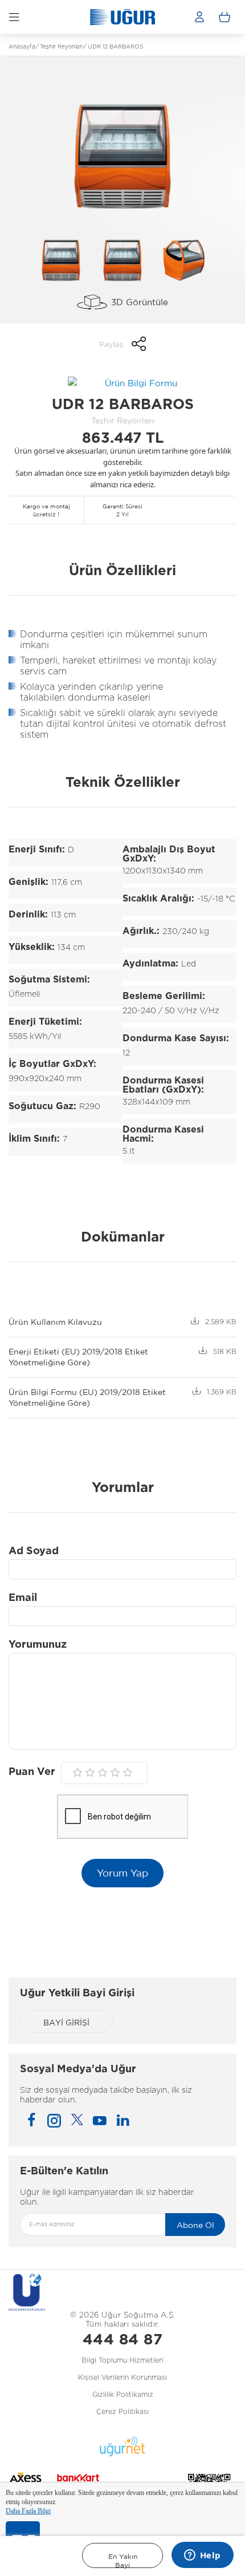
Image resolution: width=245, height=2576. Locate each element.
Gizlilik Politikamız (123, 2395)
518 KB (225, 1352)
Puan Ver (32, 1772)
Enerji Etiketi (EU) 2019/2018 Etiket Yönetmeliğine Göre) (78, 1357)
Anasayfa (22, 47)
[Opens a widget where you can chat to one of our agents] (202, 2556)
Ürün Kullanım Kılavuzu (55, 1322)
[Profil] (199, 17)
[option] (122, 157)
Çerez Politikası (122, 2412)
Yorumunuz (38, 1645)
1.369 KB (222, 1392)
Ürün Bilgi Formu (141, 383)
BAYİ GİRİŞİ (66, 2023)
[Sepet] (224, 17)
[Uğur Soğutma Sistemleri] (122, 17)
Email (23, 1598)
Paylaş (111, 344)
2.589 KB (221, 1322)
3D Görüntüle (140, 302)
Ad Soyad (34, 1551)
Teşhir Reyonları (62, 47)
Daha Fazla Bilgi (28, 2511)
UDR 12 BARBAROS (115, 47)
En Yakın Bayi (123, 2560)
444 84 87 (123, 2340)
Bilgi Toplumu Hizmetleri (122, 2360)
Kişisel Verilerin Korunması (122, 2377)
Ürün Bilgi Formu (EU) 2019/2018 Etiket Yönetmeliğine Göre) (87, 1398)
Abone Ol (195, 2225)
